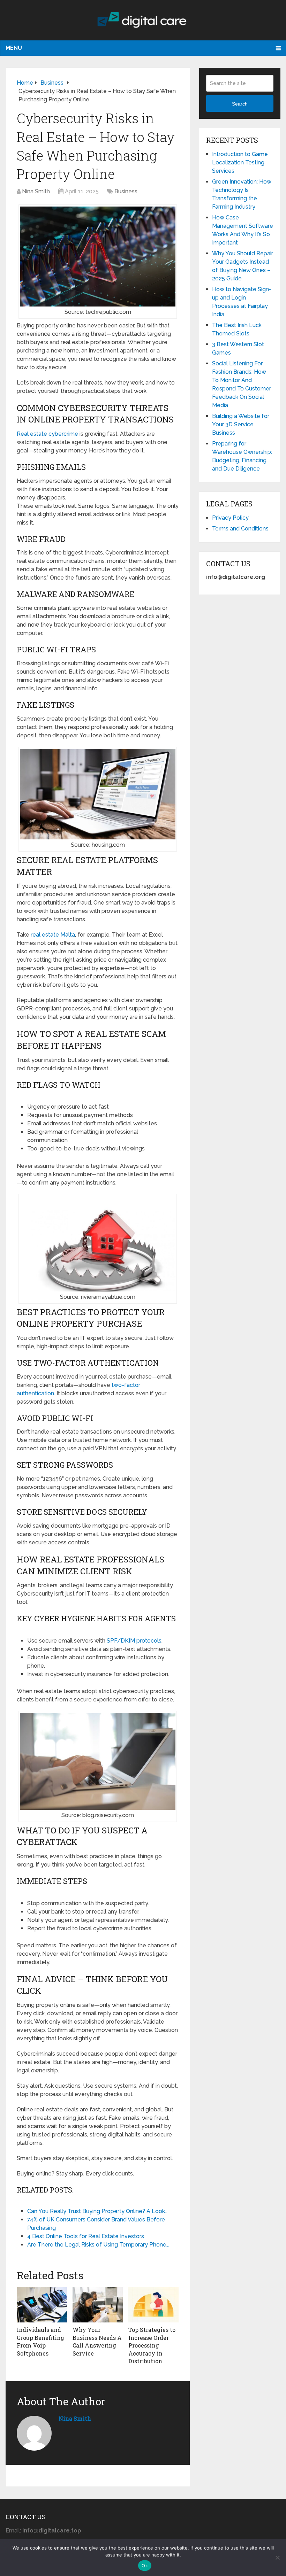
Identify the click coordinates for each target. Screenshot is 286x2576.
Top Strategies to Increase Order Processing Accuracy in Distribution (152, 2345)
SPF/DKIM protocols (134, 1641)
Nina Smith (36, 191)
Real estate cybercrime (47, 434)
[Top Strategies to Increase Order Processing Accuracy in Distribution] (153, 2305)
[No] (277, 2558)
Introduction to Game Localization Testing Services (240, 162)
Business (126, 191)
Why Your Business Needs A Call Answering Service (97, 2341)
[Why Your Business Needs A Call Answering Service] (98, 2305)
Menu (14, 48)
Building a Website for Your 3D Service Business (241, 424)
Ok (145, 2566)
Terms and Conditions (240, 529)
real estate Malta (53, 935)
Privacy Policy (230, 518)
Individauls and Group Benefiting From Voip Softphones (40, 2341)
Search (240, 104)
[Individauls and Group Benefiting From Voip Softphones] (42, 2305)
